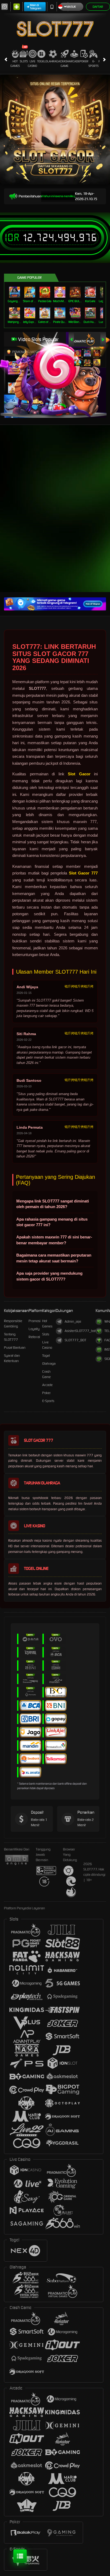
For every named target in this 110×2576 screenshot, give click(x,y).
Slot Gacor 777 (83, 873)
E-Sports (93, 64)
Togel (41, 61)
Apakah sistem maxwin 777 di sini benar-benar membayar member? (54, 1240)
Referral (34, 1337)
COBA (78, 348)
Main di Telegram (36, 7)
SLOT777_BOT (75, 1340)
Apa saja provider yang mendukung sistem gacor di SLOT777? (49, 1276)
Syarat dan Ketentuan (12, 1358)
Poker (84, 61)
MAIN (15, 292)
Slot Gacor (79, 774)
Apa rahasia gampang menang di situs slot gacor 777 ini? (52, 1222)
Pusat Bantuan (15, 1348)
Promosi (35, 1321)
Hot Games (15, 64)
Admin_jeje (73, 1321)
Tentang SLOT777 (11, 1337)
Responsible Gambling (13, 1324)
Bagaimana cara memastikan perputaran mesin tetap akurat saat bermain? (54, 1258)
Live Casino (32, 64)
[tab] (82, 339)
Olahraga (53, 61)
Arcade (74, 61)
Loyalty (34, 1329)
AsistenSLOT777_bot (80, 1331)
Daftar (98, 7)
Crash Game (64, 64)
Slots (24, 61)
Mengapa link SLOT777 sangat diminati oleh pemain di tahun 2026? (53, 1204)
